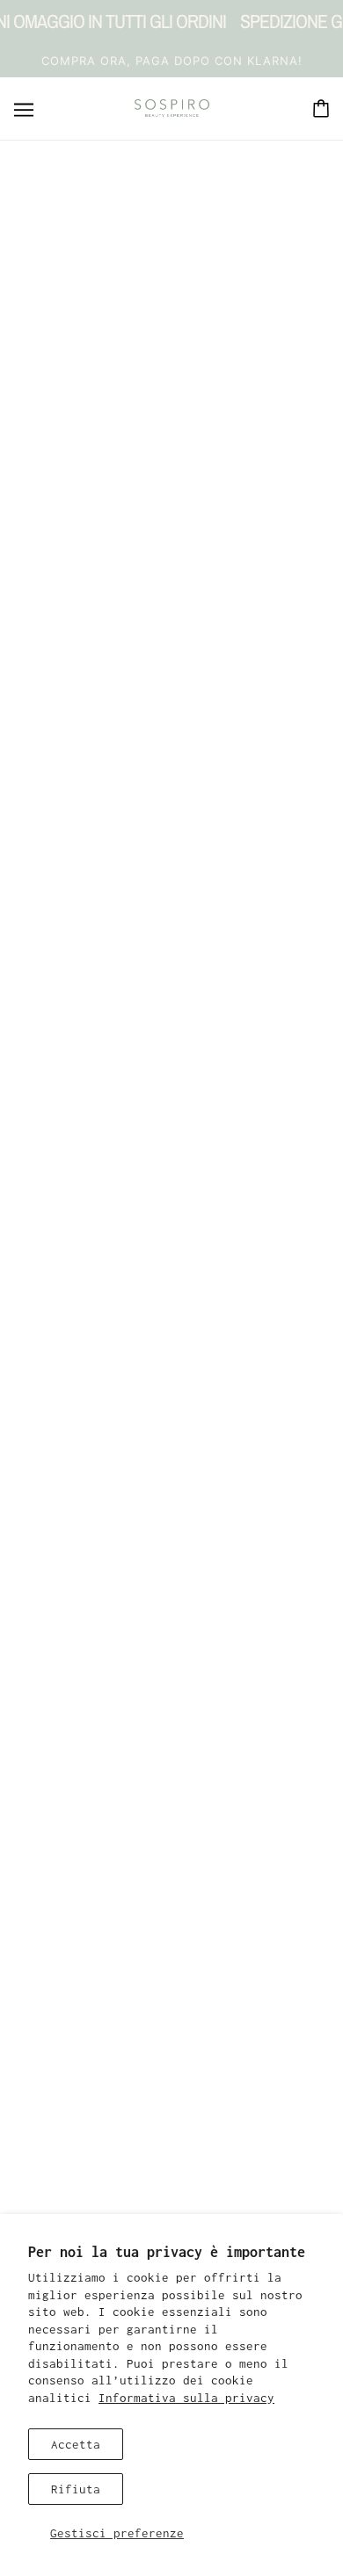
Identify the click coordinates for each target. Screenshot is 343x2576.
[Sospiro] (172, 108)
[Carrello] (321, 109)
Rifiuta (76, 2489)
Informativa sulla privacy (186, 2398)
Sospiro (171, 622)
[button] (171, 1747)
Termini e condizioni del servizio (171, 2189)
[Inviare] (281, 2066)
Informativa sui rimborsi (171, 2136)
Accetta (76, 2444)
